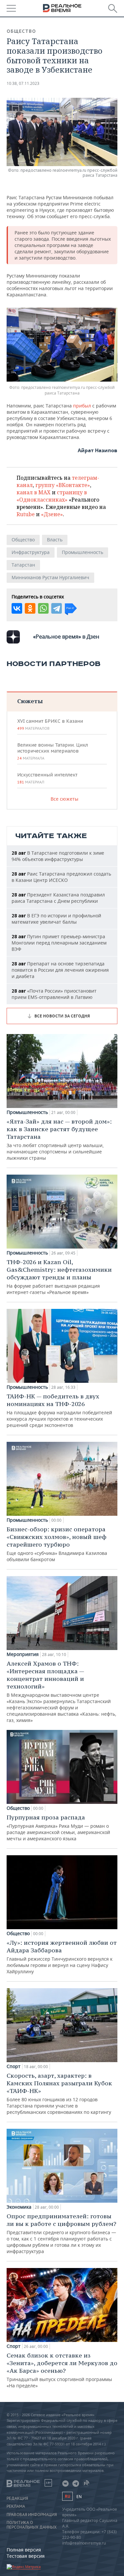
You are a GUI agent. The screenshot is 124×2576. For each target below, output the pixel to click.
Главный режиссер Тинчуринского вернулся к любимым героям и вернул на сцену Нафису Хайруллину (62, 1957)
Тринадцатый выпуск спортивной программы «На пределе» (62, 2370)
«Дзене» (52, 514)
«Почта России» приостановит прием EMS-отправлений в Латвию (54, 994)
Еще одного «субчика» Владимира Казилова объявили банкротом (57, 1544)
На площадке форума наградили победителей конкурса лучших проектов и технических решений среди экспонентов (59, 1410)
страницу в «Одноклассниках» (52, 496)
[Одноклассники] (30, 608)
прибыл (82, 406)
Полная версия (24, 2550)
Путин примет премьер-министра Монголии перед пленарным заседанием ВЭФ (59, 943)
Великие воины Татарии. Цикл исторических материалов (53, 751)
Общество (21, 31)
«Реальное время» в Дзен (66, 637)
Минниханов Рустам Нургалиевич (50, 577)
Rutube (26, 514)
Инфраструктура (31, 552)
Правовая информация (32, 2515)
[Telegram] (57, 608)
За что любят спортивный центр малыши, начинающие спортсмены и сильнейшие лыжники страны (59, 1139)
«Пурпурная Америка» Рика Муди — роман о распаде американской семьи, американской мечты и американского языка (58, 1828)
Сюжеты (30, 701)
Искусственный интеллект (47, 778)
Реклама (16, 2506)
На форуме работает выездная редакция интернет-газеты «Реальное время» (59, 1277)
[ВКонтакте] (17, 608)
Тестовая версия (26, 2556)
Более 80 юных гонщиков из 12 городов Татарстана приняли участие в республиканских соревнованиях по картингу (59, 2093)
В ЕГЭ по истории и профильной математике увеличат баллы (56, 919)
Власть (55, 540)
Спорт (14, 2066)
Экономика (19, 2207)
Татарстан (23, 565)
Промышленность (83, 552)
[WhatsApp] (43, 608)
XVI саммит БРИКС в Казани (50, 724)
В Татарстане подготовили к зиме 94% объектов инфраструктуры (58, 856)
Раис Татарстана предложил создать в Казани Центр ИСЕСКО (61, 877)
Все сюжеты (64, 799)
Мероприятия (23, 1654)
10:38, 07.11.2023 (23, 83)
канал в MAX (34, 492)
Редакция (17, 2498)
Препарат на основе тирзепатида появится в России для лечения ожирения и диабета (60, 970)
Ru (67, 2496)
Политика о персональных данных (32, 2525)
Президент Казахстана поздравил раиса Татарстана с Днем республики (58, 898)
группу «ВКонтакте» (63, 485)
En (79, 2497)
